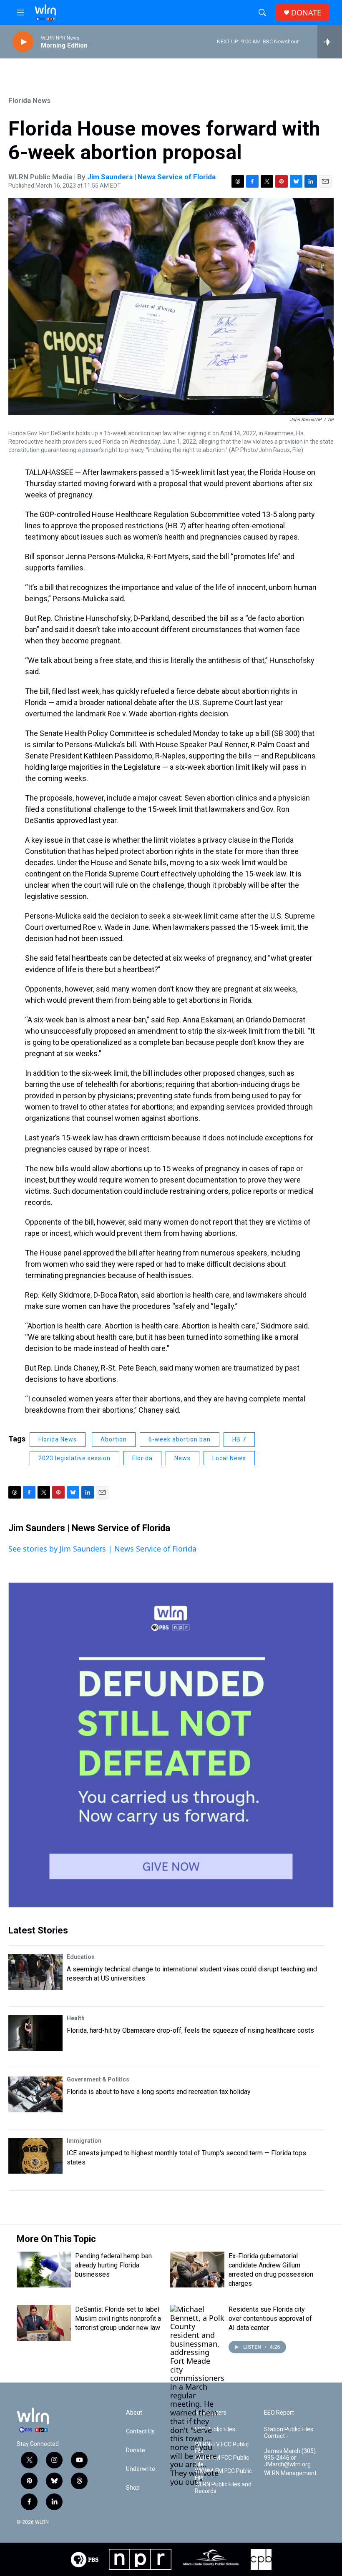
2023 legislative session (74, 1458)
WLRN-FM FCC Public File (222, 2461)
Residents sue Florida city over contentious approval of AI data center (270, 2319)
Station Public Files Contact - (289, 2433)
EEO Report (279, 2413)
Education (81, 1957)
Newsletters (211, 2413)
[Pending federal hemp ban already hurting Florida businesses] (44, 2270)
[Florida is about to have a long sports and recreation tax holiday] (35, 2094)
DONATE (306, 13)
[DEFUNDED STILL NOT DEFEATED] (171, 1745)
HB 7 (239, 1439)
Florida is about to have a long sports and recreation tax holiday (159, 2092)
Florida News (29, 100)
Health (76, 2018)
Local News (229, 1458)
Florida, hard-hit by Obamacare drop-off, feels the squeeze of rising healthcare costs (190, 2030)
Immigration (84, 2141)
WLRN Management (290, 2473)
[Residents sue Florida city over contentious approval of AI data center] (197, 2395)
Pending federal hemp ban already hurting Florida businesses (113, 2265)
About (134, 2413)
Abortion (114, 1439)
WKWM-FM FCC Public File (223, 2474)
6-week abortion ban (180, 1439)
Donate (136, 2450)
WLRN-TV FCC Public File (222, 2448)
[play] (23, 42)
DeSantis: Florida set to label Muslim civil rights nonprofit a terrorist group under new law (118, 2319)
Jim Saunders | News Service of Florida (151, 177)
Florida (142, 1458)
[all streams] (330, 42)
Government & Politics (98, 2079)
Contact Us (140, 2432)
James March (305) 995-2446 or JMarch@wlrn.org (290, 2458)
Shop (133, 2488)
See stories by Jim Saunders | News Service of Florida (102, 1549)
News (182, 1458)
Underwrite (141, 2469)
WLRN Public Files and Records (223, 2488)
